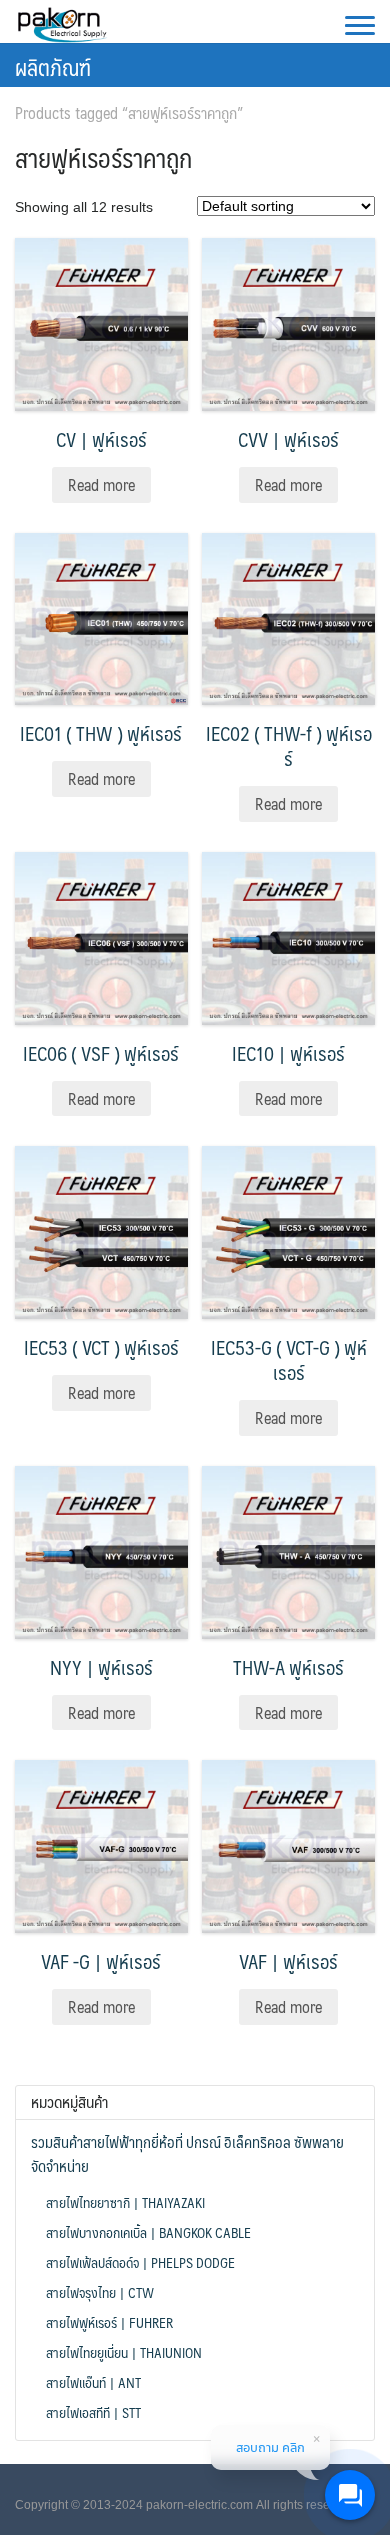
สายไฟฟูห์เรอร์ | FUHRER (109, 2322)
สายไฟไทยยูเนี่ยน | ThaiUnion (124, 2352)
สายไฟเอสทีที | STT (93, 2412)
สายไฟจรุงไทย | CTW (100, 2292)
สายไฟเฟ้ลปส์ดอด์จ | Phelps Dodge (140, 2262)
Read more (101, 484)
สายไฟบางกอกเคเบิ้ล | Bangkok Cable (148, 2232)
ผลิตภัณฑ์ (53, 66)
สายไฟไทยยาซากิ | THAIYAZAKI (125, 2202)
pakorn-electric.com (199, 2505)
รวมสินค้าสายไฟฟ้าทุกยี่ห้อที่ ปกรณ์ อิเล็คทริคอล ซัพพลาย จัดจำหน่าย (187, 2154)
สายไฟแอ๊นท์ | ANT (93, 2382)
